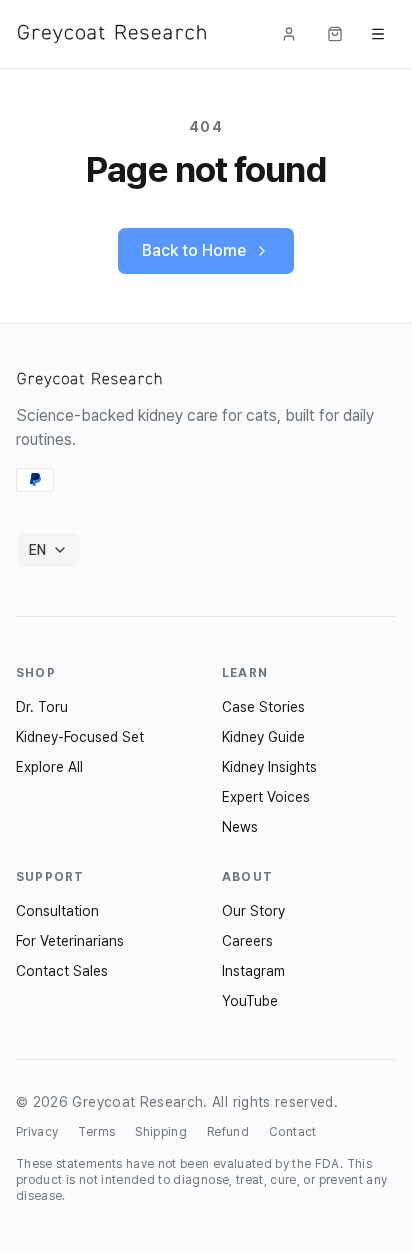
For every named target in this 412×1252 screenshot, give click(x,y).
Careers (247, 941)
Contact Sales (62, 971)
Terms (96, 1132)
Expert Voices (266, 797)
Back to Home (194, 250)
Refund (228, 1132)
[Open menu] (378, 34)
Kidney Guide (263, 737)
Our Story (253, 911)
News (240, 827)
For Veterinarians (70, 941)
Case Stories (263, 707)
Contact (292, 1132)
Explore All (49, 767)
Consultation (57, 911)
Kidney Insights (269, 767)
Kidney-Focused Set (80, 737)
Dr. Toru (42, 707)
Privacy (37, 1132)
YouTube (250, 1001)
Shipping (161, 1132)
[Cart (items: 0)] (335, 34)
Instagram (253, 971)
